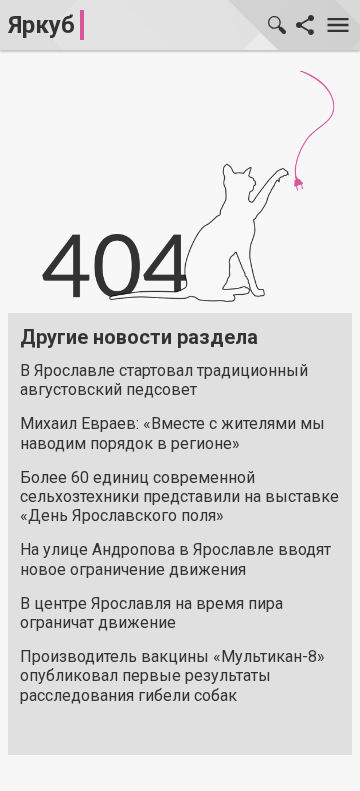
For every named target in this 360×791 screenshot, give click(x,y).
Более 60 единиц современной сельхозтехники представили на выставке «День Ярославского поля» (179, 496)
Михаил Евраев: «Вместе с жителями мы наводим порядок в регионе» (172, 433)
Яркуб (41, 25)
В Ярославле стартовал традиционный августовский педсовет (164, 380)
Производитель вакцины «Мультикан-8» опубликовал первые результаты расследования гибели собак (172, 675)
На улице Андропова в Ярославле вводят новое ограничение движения (175, 559)
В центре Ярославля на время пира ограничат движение (151, 613)
